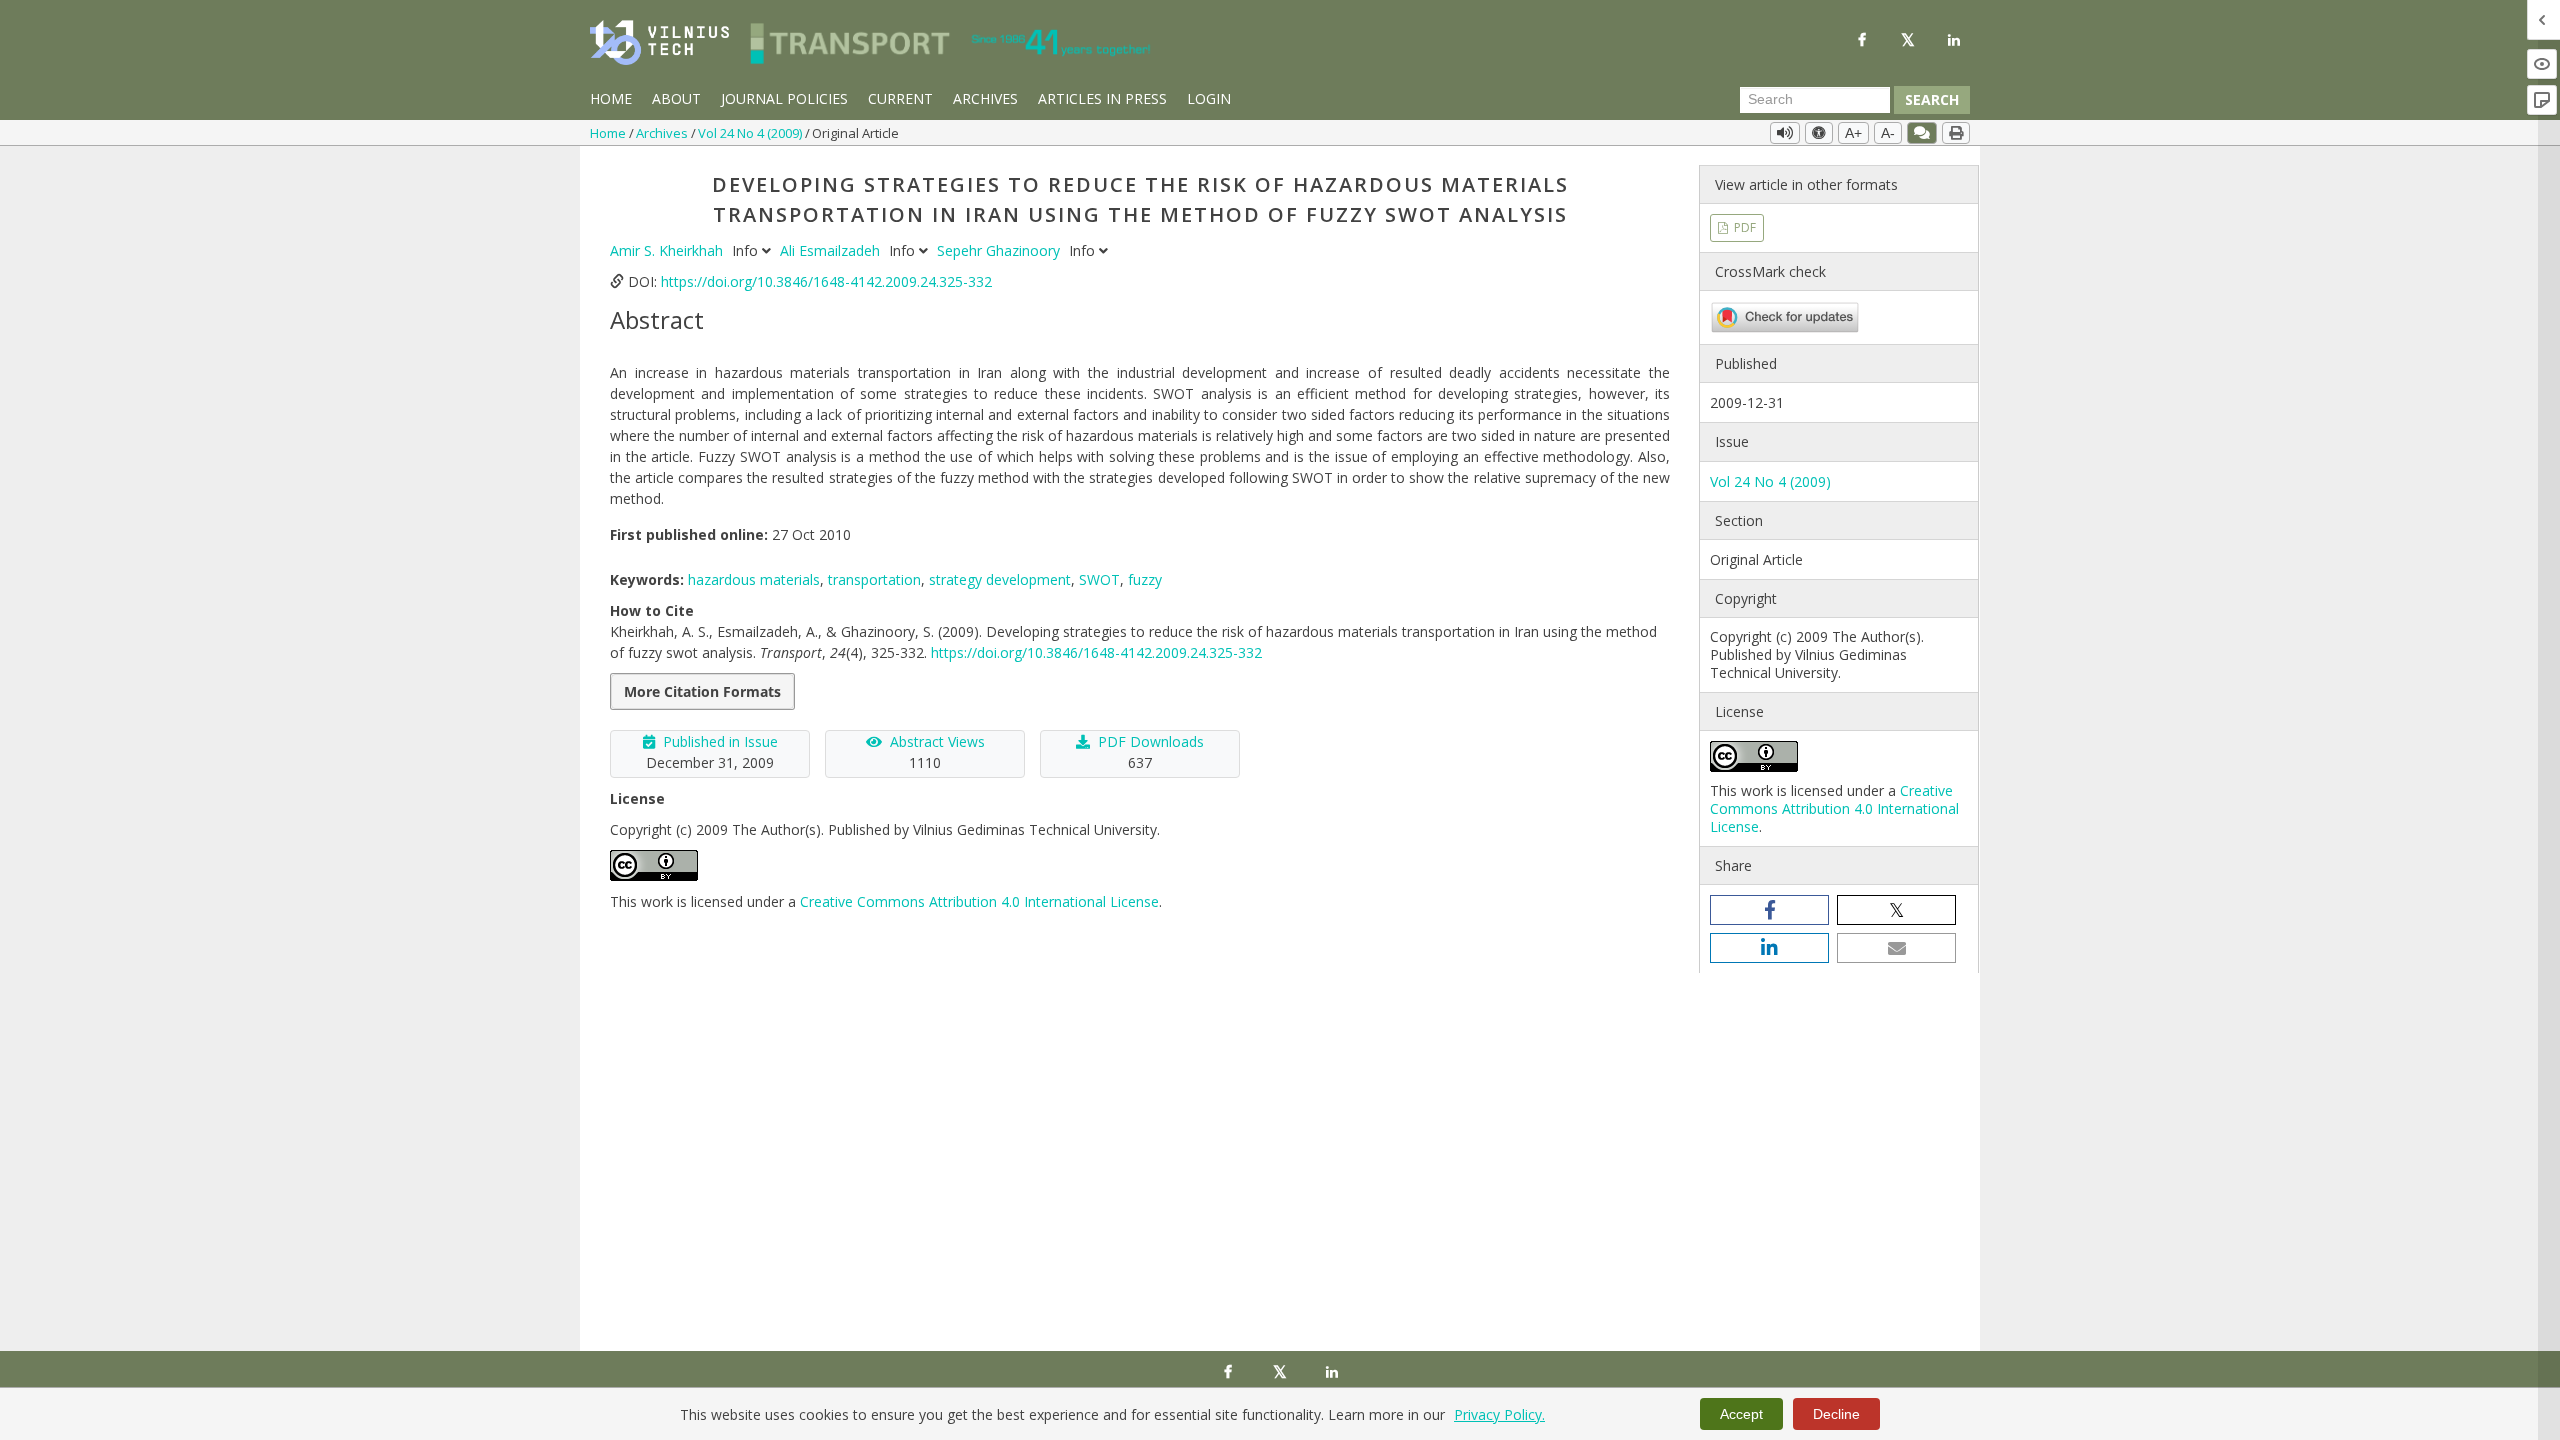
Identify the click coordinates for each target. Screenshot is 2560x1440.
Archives (985, 98)
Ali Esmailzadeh (832, 250)
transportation (874, 579)
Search (1932, 99)
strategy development (1000, 579)
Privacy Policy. (1499, 1414)
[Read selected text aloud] (1785, 133)
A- (1888, 133)
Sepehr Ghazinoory (1000, 250)
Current (900, 98)
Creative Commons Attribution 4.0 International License (979, 901)
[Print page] (1956, 133)
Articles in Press (1102, 98)
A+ (1853, 133)
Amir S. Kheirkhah (668, 250)
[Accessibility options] (1819, 133)
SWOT (1099, 579)
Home (611, 98)
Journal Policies (784, 98)
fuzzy (1145, 579)
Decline (1836, 1414)
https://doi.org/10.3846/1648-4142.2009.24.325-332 (826, 281)
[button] (1769, 910)
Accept (1741, 1414)
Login (1209, 98)
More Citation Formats (702, 691)
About (676, 98)
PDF (1743, 227)
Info (747, 250)
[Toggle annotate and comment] (1922, 133)
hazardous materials (754, 579)
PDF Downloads (1151, 741)
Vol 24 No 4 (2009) (751, 133)
